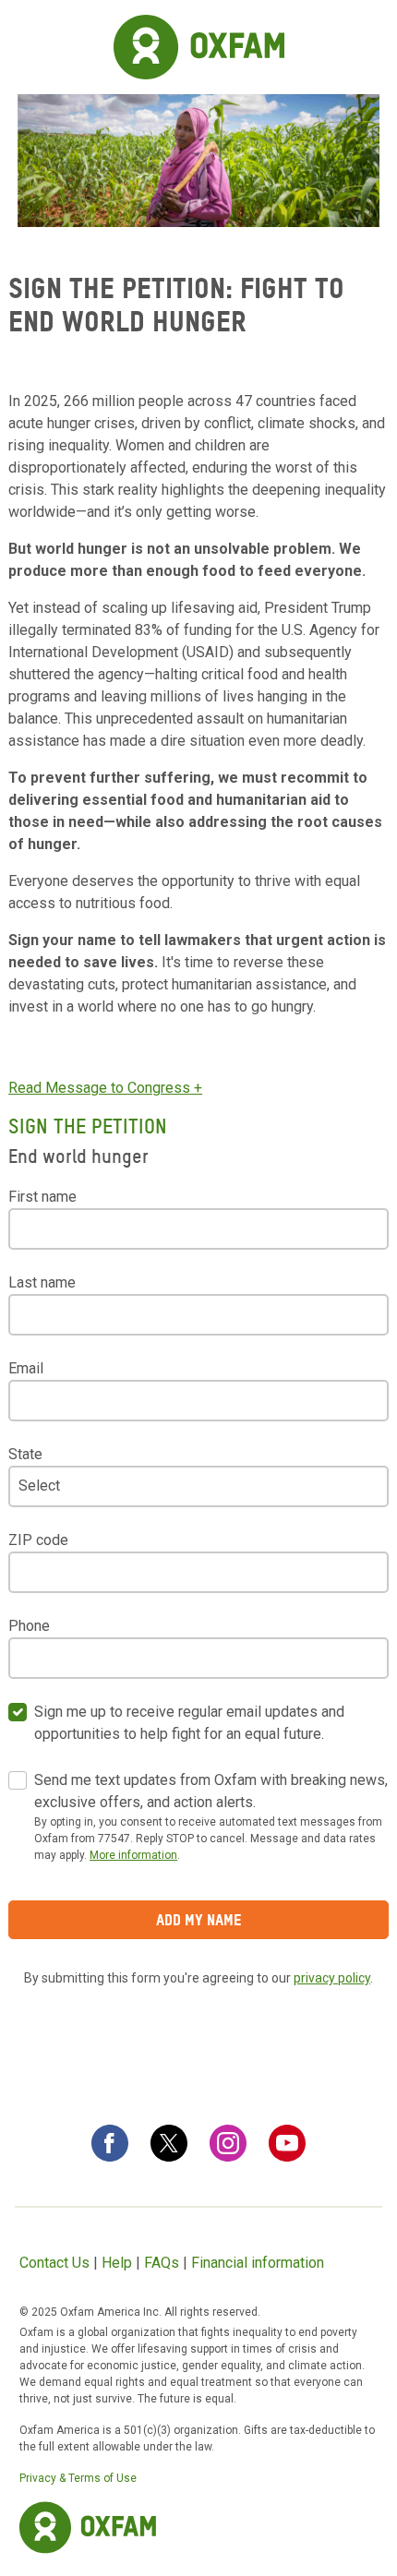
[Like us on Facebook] (110, 2143)
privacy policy (332, 1978)
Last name (42, 1282)
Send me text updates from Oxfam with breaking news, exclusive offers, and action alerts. (211, 1791)
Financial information (258, 2263)
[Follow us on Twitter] (169, 2143)
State (25, 1454)
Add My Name (198, 1920)
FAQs (162, 2263)
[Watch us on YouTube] (287, 2143)
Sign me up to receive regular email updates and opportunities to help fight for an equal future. (189, 1723)
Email (26, 1368)
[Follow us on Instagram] (228, 2143)
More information (133, 1855)
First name (42, 1197)
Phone (29, 1626)
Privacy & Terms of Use (78, 2478)
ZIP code (38, 1540)
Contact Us (54, 2263)
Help (117, 2263)
